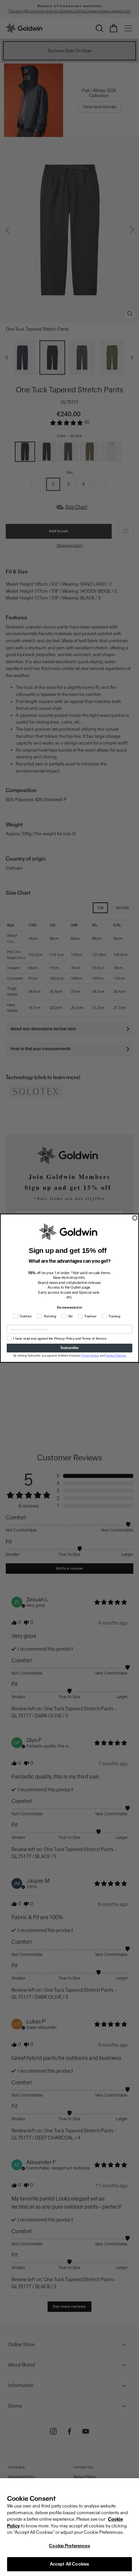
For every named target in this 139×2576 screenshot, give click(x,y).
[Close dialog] (135, 1218)
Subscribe (69, 1348)
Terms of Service (116, 1355)
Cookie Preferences (69, 2546)
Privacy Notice (90, 1355)
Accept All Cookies (69, 2564)
